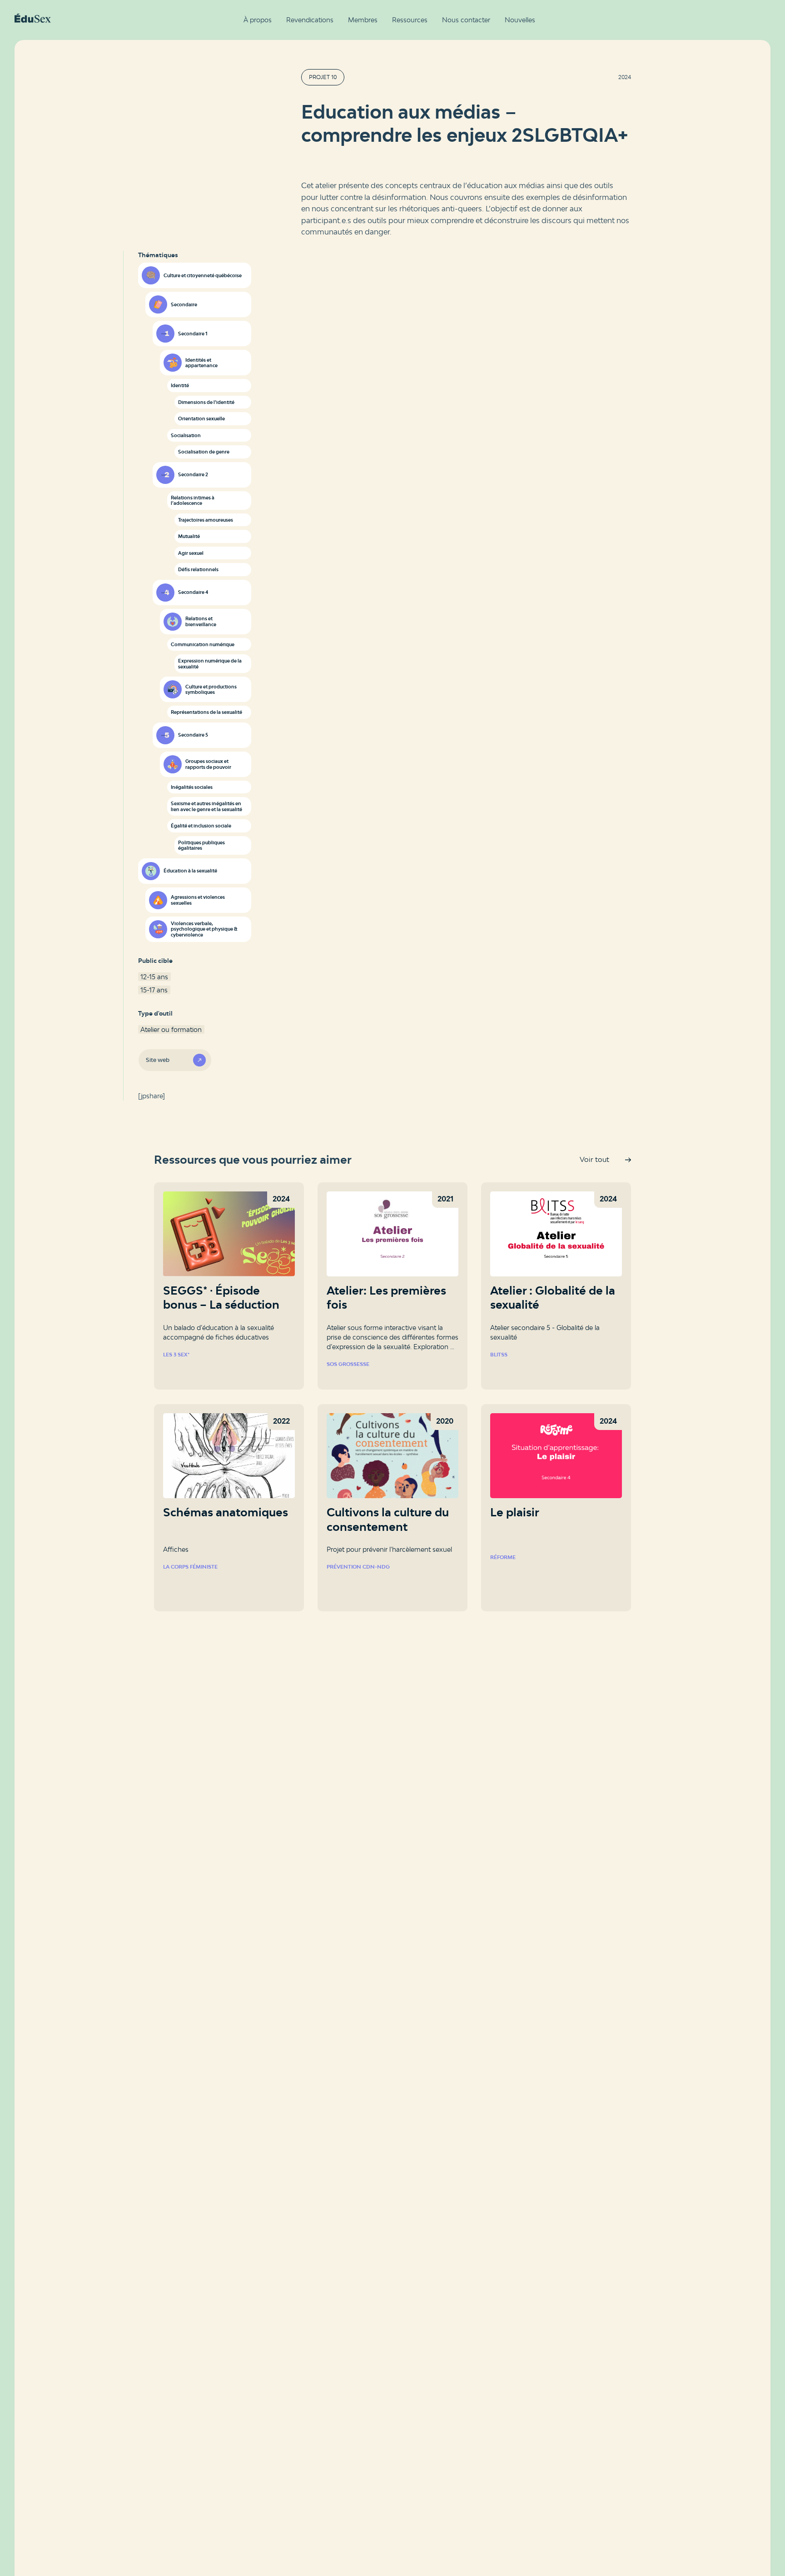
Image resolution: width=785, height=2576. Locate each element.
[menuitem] (258, 20)
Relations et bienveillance (201, 621)
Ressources (410, 20)
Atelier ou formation (171, 1029)
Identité (180, 385)
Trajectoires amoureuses (206, 520)
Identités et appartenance (201, 363)
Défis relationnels (198, 569)
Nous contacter (466, 20)
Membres (363, 20)
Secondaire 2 (193, 474)
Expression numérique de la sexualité (210, 664)
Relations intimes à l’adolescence (193, 501)
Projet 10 (323, 77)
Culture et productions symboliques (211, 690)
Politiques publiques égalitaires (201, 845)
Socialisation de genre (204, 452)
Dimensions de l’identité (206, 402)
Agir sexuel (191, 553)
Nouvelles (520, 20)
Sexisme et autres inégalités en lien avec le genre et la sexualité (206, 806)
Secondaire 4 (193, 592)
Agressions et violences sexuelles (198, 900)
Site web (158, 1060)
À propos (258, 20)
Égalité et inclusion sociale (201, 826)
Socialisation (186, 435)
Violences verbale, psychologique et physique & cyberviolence (204, 929)
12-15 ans (154, 977)
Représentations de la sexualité (206, 712)
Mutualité (189, 536)
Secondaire (184, 304)
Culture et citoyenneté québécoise (203, 275)
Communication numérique (203, 644)
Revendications (310, 20)
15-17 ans (154, 990)
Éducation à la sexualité (190, 871)
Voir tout (594, 1159)
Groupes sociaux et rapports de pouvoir (208, 764)
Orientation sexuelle (201, 419)
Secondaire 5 (193, 735)
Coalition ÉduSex (33, 18)
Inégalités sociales (192, 787)
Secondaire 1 (193, 334)
